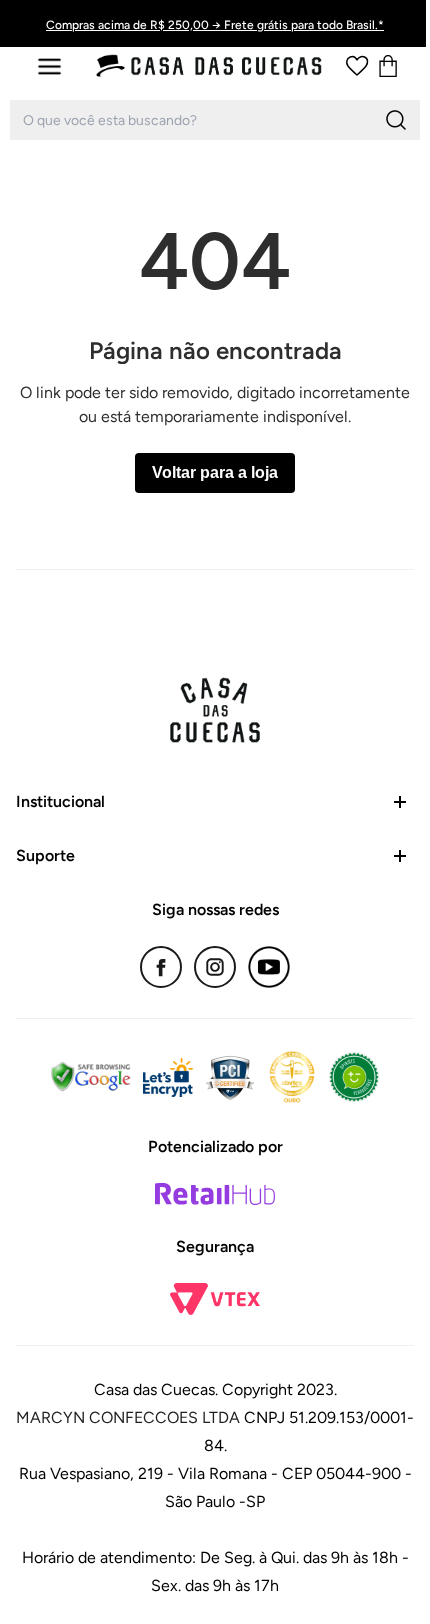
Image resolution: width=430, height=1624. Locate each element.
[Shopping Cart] (388, 66)
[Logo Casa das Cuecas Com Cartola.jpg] (210, 66)
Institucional (60, 801)
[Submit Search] (396, 120)
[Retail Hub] (215, 1194)
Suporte (45, 855)
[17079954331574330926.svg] (357, 66)
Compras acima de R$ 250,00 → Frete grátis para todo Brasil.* (215, 25)
